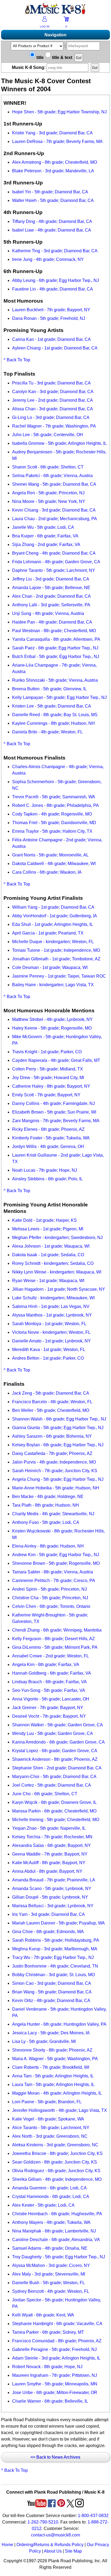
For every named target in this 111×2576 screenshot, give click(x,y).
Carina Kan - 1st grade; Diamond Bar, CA (51, 339)
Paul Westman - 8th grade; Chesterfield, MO (54, 631)
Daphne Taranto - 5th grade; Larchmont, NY (54, 570)
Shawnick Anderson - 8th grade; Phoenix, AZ (55, 1759)
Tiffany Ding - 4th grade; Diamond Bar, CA (52, 221)
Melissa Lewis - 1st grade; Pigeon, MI (48, 1229)
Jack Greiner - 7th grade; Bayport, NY (48, 1708)
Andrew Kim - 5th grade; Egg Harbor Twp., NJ (56, 1555)
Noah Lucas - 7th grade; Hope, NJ (45, 1170)
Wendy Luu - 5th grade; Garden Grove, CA (53, 1733)
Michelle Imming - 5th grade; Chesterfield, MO (56, 1820)
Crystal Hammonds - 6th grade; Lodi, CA (51, 2197)
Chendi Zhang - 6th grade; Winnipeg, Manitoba (57, 1630)
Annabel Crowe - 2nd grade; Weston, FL (51, 1656)
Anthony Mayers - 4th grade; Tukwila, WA (51, 2222)
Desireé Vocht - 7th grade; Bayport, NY (49, 1716)
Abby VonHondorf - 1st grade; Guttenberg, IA (55, 916)
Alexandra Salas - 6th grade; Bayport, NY (51, 1845)
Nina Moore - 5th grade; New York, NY (49, 501)
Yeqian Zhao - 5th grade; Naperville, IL (49, 1828)
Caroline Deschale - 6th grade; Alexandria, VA (56, 2240)
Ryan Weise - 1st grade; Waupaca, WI (48, 1281)
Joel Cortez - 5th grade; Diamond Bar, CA (52, 1785)
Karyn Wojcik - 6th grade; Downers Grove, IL (54, 1802)
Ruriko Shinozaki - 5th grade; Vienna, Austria (55, 680)
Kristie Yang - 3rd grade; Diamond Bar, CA (52, 133)
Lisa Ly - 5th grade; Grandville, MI (44, 2041)
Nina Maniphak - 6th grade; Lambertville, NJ (54, 2231)
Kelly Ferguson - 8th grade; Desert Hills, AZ (53, 1639)
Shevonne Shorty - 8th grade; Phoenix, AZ (52, 2050)
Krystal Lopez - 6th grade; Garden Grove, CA (55, 1751)
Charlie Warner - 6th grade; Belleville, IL (50, 2401)
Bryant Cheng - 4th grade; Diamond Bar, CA (54, 553)
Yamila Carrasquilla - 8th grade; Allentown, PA (56, 639)
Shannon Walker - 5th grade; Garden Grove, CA (58, 1725)
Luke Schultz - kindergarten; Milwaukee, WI (53, 1298)
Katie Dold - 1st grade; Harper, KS (44, 1220)
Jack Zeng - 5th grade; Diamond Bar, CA (51, 1393)
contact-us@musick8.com (55, 2535)
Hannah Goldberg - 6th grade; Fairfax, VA (52, 1673)
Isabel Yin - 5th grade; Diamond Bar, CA (50, 192)
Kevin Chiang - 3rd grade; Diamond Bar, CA (54, 510)
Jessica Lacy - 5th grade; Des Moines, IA (51, 2033)
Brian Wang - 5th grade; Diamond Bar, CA (52, 1992)
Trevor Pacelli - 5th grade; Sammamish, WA (54, 797)
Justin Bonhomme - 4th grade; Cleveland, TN (55, 1966)
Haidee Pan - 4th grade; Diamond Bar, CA (52, 622)
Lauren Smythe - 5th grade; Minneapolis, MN (55, 2384)
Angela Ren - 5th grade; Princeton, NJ (48, 493)
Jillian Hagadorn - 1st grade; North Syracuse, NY (59, 1289)
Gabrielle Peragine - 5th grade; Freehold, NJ (54, 2349)
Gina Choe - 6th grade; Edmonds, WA (48, 1932)
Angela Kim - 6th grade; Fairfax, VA (46, 1665)
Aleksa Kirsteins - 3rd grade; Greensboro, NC (55, 2145)
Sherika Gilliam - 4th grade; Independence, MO (57, 2179)
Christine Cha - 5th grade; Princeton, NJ (50, 1598)
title (39, 57)
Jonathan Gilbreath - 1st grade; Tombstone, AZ (56, 959)
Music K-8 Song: (29, 67)
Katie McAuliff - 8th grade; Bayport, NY (49, 1863)
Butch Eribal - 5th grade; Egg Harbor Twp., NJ (56, 657)
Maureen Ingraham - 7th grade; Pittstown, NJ (55, 2375)
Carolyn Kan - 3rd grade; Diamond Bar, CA (53, 392)
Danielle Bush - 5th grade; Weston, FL (48, 2283)
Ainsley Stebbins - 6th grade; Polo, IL (47, 1179)
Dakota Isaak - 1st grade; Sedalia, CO (48, 1255)
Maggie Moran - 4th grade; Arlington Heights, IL (57, 2093)
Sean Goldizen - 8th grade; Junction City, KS (55, 2162)
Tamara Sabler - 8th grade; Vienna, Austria (53, 1572)
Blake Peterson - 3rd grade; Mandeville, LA (53, 171)
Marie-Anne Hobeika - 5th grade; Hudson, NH (56, 1488)
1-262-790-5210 (43, 2522)
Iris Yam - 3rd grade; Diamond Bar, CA (48, 1914)
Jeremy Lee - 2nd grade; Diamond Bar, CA (53, 400)
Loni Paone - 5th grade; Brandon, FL (47, 2102)
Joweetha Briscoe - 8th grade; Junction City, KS (57, 2153)
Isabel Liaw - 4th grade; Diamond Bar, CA (52, 230)
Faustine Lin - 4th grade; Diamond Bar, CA (53, 289)
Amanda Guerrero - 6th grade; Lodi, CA (49, 2188)
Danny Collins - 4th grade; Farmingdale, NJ (53, 1103)
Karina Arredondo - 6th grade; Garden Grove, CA (58, 1742)
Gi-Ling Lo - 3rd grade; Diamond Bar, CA (51, 417)
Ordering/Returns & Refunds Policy (50, 2545)
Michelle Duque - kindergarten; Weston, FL (53, 942)
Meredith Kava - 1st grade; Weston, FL (49, 1350)
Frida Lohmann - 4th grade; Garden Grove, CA (56, 562)
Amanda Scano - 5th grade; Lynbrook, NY (52, 1889)
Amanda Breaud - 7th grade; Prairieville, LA (54, 1880)
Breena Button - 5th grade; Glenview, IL (49, 689)
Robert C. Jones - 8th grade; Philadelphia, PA (55, 805)
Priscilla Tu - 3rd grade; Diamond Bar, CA (51, 383)
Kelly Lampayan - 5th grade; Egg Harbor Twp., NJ (59, 697)
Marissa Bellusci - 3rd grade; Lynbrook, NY (53, 1906)
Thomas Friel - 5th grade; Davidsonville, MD (54, 823)
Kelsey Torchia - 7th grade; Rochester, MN (52, 1837)
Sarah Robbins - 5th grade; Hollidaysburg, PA (56, 1940)
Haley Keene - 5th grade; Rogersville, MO (52, 1028)
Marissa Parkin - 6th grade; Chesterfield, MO (54, 1811)
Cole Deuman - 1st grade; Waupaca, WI (50, 967)
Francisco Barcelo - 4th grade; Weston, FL (52, 1402)
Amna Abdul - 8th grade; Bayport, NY (47, 1871)
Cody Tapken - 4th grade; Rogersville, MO (52, 814)
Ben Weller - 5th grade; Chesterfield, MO (51, 1410)
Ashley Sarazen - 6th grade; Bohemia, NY (52, 1436)
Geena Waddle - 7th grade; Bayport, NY (50, 1854)
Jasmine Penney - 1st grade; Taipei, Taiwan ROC (59, 976)
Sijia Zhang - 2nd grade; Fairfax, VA (46, 545)
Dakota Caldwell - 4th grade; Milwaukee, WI (54, 864)
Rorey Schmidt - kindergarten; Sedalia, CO (53, 1263)
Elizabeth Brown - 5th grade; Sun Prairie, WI (54, 1112)
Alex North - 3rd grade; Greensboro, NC (50, 2136)
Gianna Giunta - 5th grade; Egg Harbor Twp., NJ (58, 1428)
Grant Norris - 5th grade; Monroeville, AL (50, 855)
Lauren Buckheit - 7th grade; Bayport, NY (51, 310)
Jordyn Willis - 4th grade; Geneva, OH (48, 1147)
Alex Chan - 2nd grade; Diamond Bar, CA (51, 596)
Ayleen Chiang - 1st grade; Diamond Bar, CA (55, 348)
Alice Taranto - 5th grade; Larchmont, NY (51, 2128)
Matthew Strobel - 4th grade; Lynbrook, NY (52, 1019)
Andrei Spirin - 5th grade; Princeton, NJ (49, 1589)
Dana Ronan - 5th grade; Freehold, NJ (49, 318)
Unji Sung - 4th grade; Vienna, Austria (48, 613)
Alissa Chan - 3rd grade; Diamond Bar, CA (53, 409)
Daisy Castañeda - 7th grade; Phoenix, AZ (52, 1453)
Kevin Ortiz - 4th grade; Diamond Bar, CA (51, 2001)
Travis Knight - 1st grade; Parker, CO (47, 1052)
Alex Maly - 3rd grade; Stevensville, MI (49, 2274)
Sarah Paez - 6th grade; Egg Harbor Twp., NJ (55, 648)
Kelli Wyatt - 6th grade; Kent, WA (43, 2315)
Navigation (55, 35)
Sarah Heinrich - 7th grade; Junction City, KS (55, 1471)
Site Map (73, 2551)
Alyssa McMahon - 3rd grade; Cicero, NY (51, 2265)
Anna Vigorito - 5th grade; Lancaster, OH (51, 1699)
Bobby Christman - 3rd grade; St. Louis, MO (53, 1975)
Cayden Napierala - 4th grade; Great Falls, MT (56, 1060)
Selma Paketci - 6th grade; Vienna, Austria (52, 476)
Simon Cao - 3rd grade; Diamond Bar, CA (52, 1983)
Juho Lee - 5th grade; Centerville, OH (48, 435)
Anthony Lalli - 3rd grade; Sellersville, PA (51, 605)
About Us (53, 2551)
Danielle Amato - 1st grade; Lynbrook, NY (51, 1341)
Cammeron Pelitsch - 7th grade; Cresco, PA (54, 1581)
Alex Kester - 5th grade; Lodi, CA (43, 2205)
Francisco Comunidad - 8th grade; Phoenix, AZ (57, 2341)
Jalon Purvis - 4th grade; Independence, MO (54, 1462)
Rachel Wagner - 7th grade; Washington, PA (54, 426)
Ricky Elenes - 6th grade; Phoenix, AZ (48, 1129)
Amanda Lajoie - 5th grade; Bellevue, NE (51, 588)
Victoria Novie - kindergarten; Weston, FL (51, 1332)
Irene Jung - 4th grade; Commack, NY (48, 259)
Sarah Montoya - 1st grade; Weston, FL (49, 1324)
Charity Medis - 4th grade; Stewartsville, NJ (53, 1514)
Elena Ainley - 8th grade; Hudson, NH (48, 1546)
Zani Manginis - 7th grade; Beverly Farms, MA (56, 1121)
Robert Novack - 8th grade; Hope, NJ (47, 2367)
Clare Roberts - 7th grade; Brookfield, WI (51, 2067)
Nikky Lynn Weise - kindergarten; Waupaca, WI (57, 1272)
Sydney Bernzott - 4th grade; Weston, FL (51, 2291)
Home (7, 2545)
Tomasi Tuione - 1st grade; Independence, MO (56, 950)
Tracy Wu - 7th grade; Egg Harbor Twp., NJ (53, 1957)
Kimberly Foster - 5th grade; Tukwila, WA (51, 1138)
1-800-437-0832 (93, 2516)
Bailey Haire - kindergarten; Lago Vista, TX (53, 985)
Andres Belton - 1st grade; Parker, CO (48, 1358)
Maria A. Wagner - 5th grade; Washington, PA (55, 2059)
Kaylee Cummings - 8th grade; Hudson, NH (53, 723)
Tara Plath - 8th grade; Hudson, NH (46, 1505)
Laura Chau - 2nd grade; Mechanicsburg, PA (55, 519)
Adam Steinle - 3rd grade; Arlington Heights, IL (56, 2358)
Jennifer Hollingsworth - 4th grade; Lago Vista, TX (60, 2110)
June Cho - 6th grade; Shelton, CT (45, 1794)
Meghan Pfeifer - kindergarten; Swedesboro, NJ (57, 1238)
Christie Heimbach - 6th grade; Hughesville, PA (57, 2214)
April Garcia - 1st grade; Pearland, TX (48, 933)
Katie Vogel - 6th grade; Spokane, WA (48, 2119)
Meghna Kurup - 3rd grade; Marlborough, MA (55, 1949)
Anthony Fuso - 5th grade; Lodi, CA (46, 1522)
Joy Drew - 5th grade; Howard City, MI (48, 1078)
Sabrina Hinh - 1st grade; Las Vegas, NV (51, 1306)
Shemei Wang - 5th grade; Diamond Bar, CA (54, 484)
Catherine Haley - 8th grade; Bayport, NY (51, 1086)
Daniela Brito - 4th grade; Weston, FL (47, 732)
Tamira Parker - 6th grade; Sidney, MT (48, 2332)
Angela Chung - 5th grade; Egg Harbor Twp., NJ (58, 1479)
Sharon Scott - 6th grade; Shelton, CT (48, 467)
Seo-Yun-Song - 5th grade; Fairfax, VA (49, 1690)
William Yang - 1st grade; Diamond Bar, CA (53, 907)
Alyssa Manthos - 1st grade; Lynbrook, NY (52, 1315)
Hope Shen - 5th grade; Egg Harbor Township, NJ (59, 112)
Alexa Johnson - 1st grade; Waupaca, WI (51, 1246)
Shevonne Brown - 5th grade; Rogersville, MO (56, 1563)
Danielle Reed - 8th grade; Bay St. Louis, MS (55, 715)
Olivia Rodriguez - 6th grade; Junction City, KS (56, 2171)
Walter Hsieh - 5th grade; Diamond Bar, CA (53, 200)
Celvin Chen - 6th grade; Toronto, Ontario (51, 1606)
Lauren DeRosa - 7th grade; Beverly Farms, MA (57, 141)
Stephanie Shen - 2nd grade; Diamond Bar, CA (57, 1768)
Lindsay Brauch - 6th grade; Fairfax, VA (49, 1682)
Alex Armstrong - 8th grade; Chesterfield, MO (55, 162)
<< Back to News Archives (55, 2457)
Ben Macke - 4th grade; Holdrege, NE (48, 1497)
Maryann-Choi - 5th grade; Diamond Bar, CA (54, 1777)
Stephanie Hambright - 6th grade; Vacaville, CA (57, 2324)
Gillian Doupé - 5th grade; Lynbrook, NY (50, 1897)
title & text (62, 57)
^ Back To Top (17, 360)
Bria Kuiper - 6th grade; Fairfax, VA (45, 536)
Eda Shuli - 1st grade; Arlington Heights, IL (53, 924)
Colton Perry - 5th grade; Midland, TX (48, 1069)
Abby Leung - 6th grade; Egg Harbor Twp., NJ (55, 280)
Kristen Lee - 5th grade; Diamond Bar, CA (52, 706)
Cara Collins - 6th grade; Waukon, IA (47, 872)
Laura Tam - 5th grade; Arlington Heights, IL (53, 2085)
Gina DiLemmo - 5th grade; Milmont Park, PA (55, 1647)
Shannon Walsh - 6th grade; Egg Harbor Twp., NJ (59, 1419)
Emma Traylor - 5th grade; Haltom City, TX (52, 831)
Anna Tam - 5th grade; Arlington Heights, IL (53, 2076)
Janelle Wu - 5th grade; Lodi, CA (43, 527)
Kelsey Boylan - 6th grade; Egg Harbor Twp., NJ (58, 1445)
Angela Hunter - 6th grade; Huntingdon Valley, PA (59, 2024)
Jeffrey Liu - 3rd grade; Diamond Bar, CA (51, 579)
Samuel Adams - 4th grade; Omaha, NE (50, 2248)
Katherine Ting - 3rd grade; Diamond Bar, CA (55, 251)
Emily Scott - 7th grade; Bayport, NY (46, 1095)
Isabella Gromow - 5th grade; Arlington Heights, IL (59, 443)
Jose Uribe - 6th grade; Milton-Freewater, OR (55, 2393)
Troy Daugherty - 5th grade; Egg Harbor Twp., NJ (59, 2257)
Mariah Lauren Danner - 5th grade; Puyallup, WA (58, 1923)
